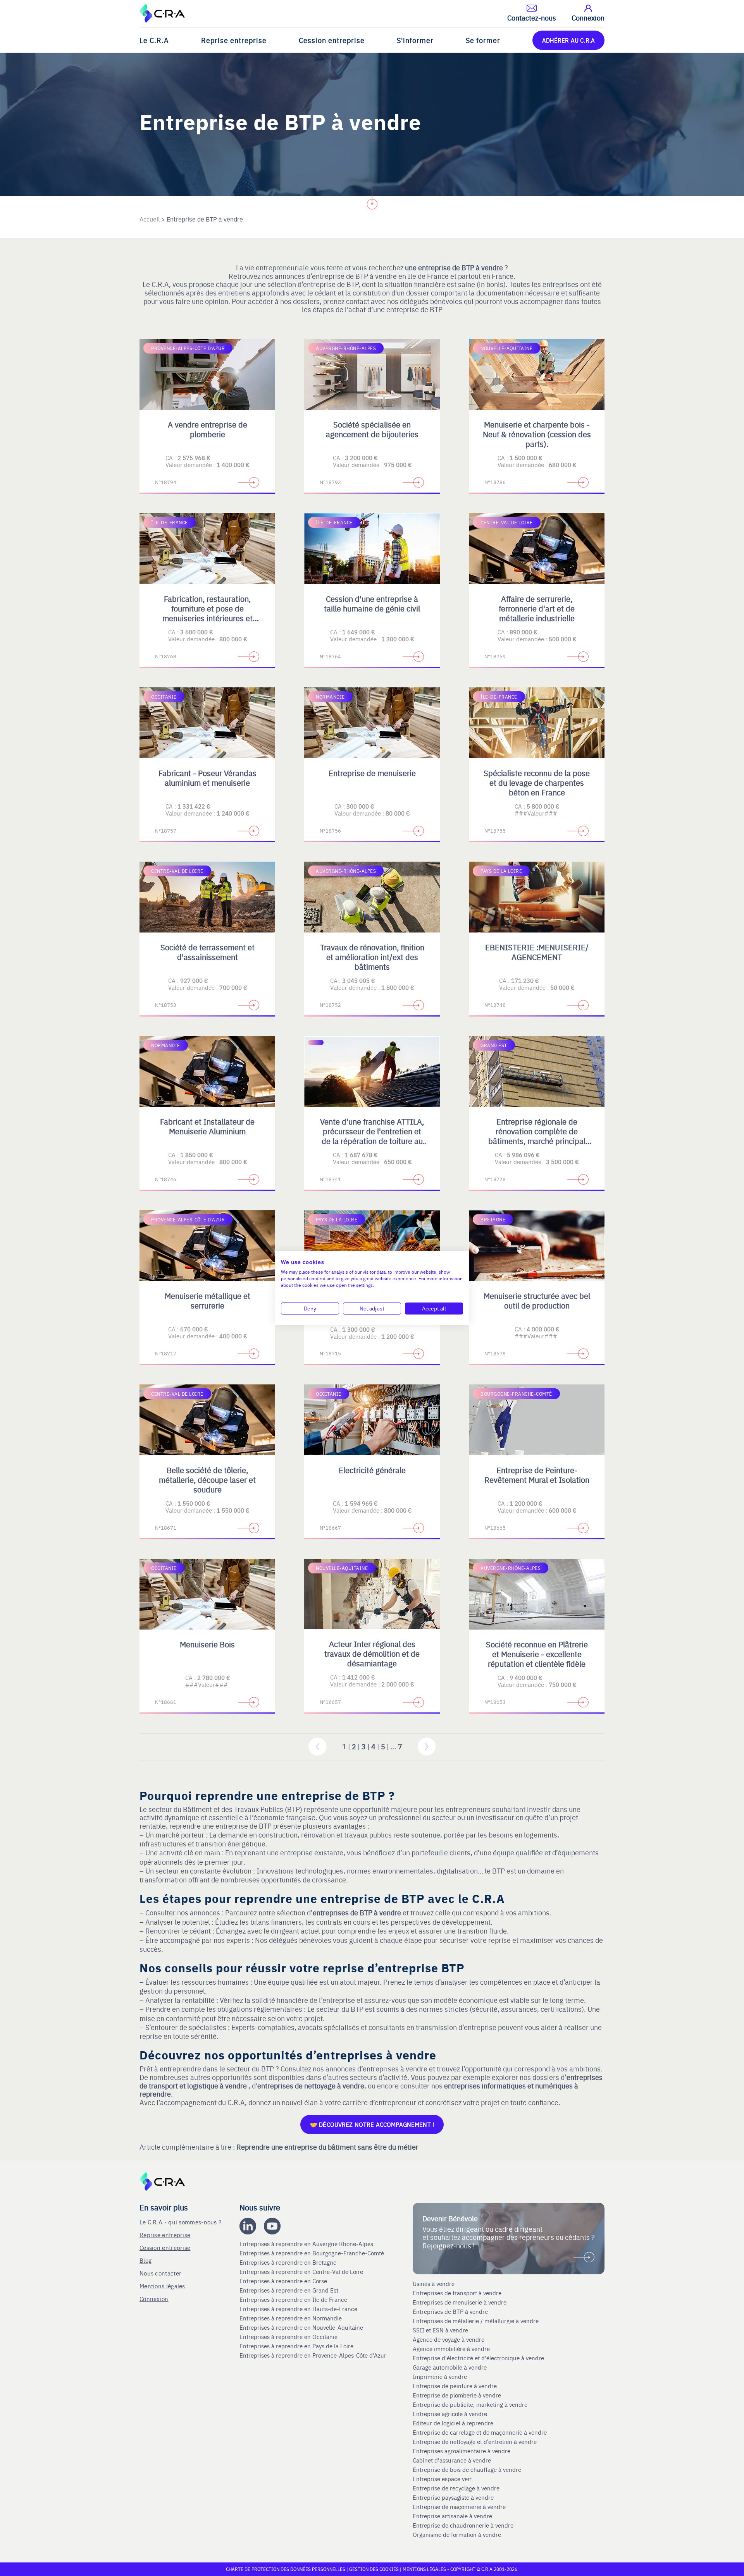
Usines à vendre (434, 2284)
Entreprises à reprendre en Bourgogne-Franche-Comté (313, 2253)
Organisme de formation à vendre (457, 2535)
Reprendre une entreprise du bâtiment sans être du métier (327, 2147)
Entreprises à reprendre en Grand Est (290, 2290)
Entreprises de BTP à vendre (451, 2312)
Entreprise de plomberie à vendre (457, 2395)
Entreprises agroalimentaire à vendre (462, 2451)
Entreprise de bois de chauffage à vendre (467, 2470)
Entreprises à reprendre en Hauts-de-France (299, 2309)
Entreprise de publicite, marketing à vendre (470, 2404)
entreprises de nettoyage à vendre (311, 2086)
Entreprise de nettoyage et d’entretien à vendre (475, 2442)
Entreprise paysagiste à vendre (453, 2497)
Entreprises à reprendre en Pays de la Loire (296, 2346)
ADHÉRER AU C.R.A (568, 40)
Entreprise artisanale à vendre (452, 2516)
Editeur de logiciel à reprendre (453, 2423)
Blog (146, 2260)
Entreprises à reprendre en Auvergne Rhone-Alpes (307, 2244)
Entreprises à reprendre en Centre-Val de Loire (302, 2272)
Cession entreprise (332, 40)
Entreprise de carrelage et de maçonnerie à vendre (480, 2432)
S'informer (415, 40)
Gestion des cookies (375, 2569)
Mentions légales (162, 2286)
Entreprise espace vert (442, 2479)
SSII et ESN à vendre (440, 2330)
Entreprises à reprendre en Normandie (291, 2318)
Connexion (154, 2299)
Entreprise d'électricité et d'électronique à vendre (478, 2358)
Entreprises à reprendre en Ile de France (294, 2300)
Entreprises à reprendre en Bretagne (289, 2262)
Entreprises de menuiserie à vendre (460, 2302)
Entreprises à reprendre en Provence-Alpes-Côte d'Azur (314, 2355)
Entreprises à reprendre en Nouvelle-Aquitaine (302, 2327)
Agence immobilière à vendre (452, 2349)
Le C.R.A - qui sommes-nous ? (180, 2222)
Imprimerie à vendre (441, 2377)
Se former (483, 40)
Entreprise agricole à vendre (450, 2414)
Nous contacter (160, 2273)
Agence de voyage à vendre (449, 2339)
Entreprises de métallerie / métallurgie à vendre (476, 2321)
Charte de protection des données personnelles (286, 2569)
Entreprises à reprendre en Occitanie (289, 2337)
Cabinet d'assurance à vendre (452, 2460)
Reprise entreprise (234, 40)
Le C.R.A (154, 40)
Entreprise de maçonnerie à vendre (459, 2507)
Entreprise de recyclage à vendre (456, 2488)
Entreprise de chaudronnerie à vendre (463, 2525)
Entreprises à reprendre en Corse (284, 2281)
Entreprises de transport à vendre (457, 2293)
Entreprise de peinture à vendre (455, 2386)
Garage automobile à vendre (450, 2367)
